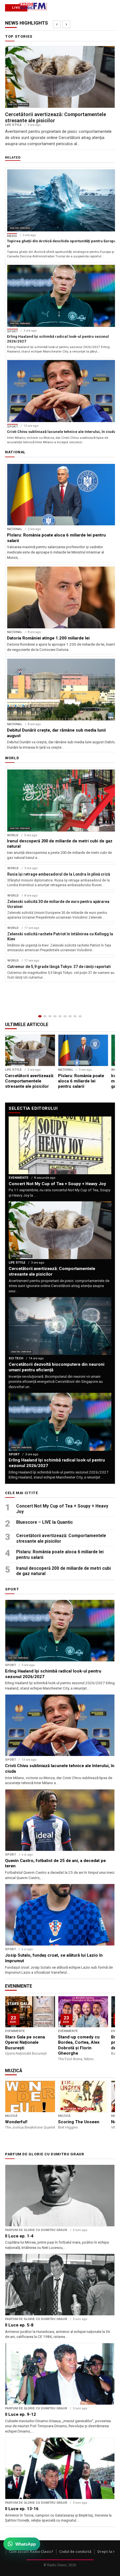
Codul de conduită (75, 2552)
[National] (45, 1016)
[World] (50, 1016)
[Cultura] (60, 1016)
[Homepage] (40, 1016)
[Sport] (75, 1016)
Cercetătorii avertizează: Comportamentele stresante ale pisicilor (61, 1538)
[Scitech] (70, 1016)
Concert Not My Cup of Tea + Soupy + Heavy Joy (62, 1509)
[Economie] (55, 1016)
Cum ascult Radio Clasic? (31, 2552)
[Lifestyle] (65, 1016)
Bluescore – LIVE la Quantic (45, 1522)
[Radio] (80, 1016)
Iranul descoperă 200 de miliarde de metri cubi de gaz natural (63, 1571)
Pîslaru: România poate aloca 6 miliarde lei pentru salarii (60, 1555)
